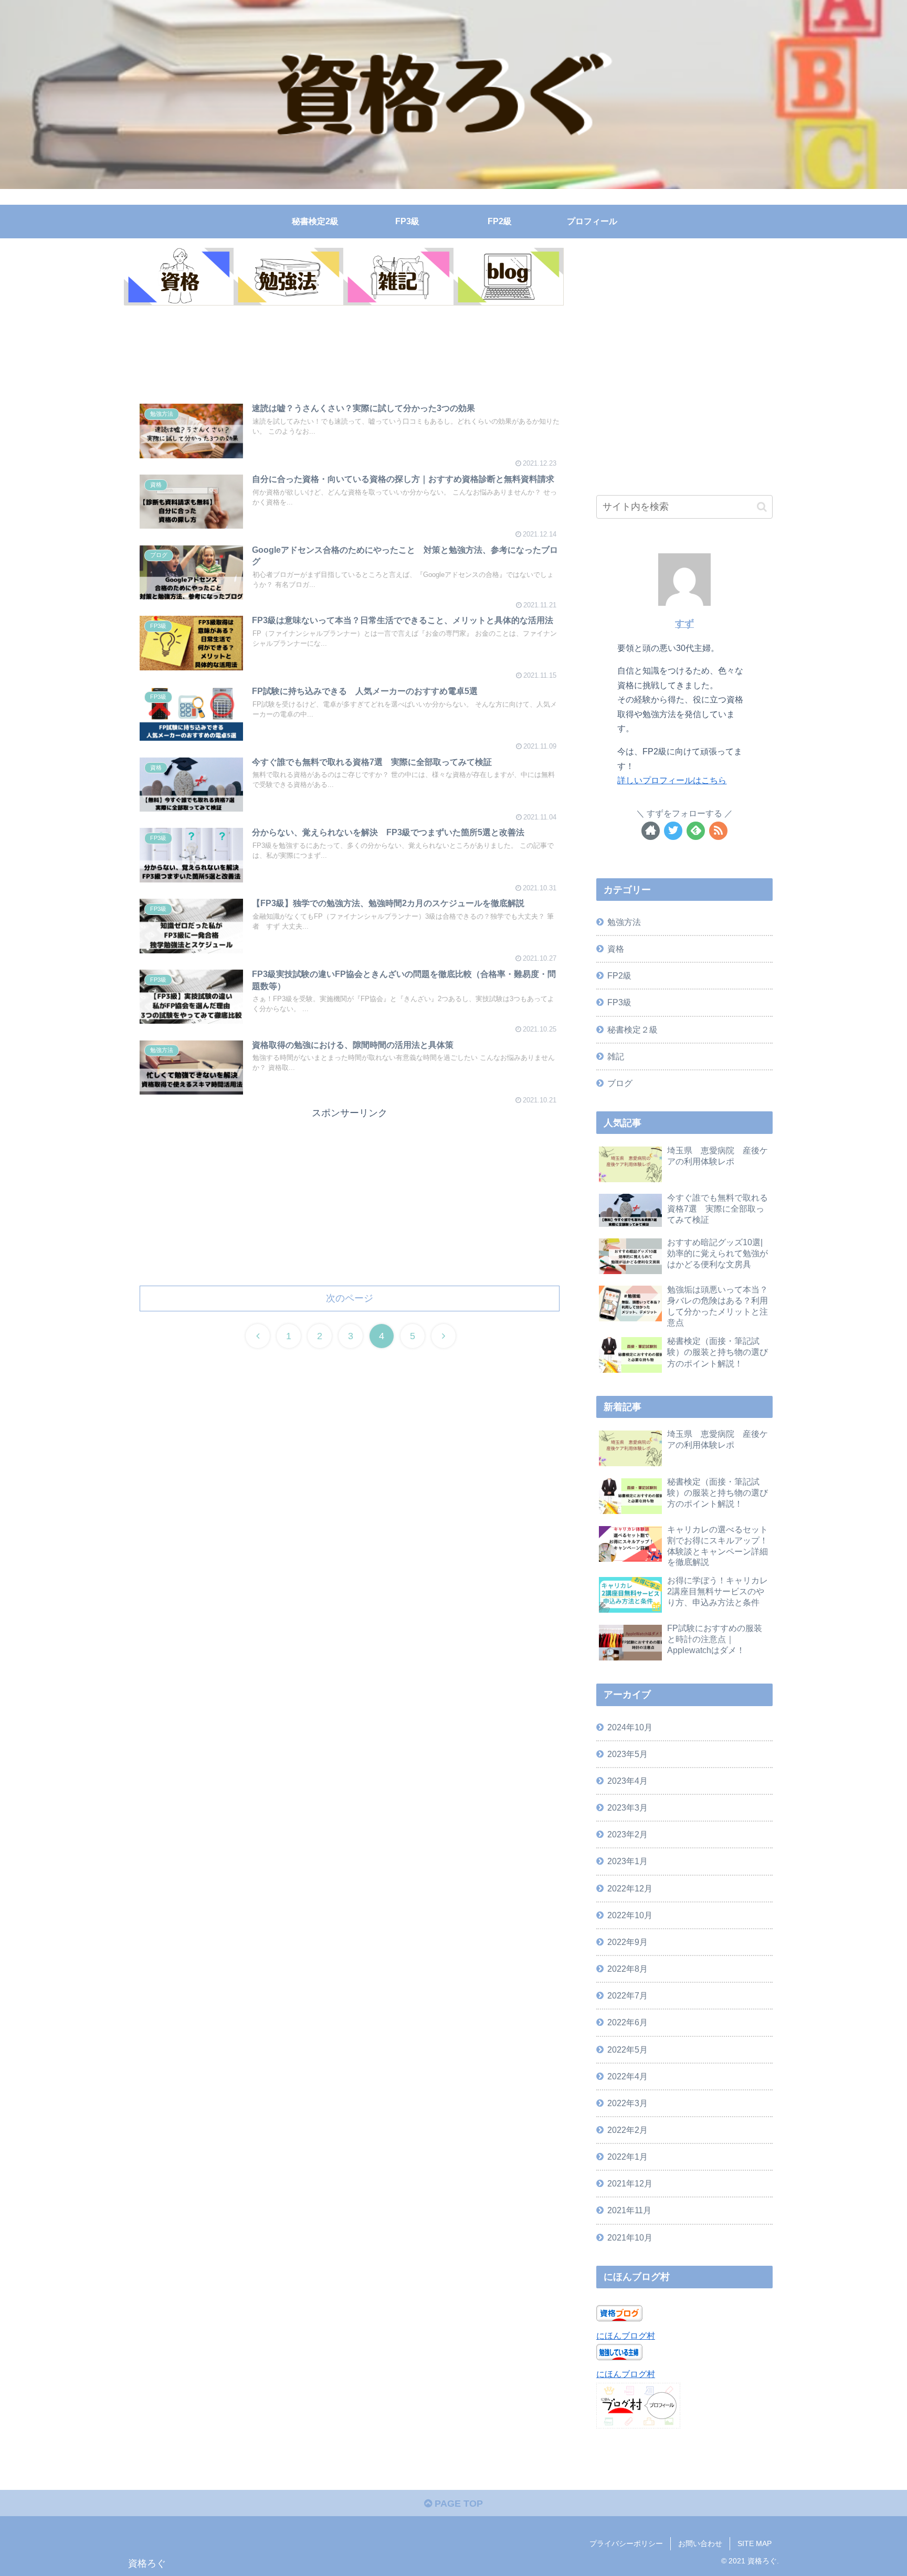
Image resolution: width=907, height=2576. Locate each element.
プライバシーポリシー (626, 2543)
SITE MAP (755, 2543)
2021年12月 (630, 2183)
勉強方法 (624, 922)
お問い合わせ (700, 2543)
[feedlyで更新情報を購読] (696, 831)
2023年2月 (627, 1834)
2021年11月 (629, 2210)
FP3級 (619, 1002)
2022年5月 (627, 2049)
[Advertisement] (350, 357)
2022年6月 (627, 2022)
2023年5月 (627, 1754)
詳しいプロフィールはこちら (672, 780)
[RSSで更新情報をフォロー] (718, 831)
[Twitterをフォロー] (673, 831)
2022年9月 (627, 1942)
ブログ (620, 1083)
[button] (762, 507)
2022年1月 (627, 2157)
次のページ (350, 1298)
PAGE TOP (457, 2504)
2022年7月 (627, 1995)
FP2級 (619, 975)
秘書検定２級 (632, 1029)
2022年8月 (627, 1969)
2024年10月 (630, 1727)
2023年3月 (627, 1807)
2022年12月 (630, 1888)
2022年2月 (627, 2130)
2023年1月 (627, 1861)
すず (684, 624)
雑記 (616, 1056)
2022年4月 (627, 2076)
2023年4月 (627, 1781)
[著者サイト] (651, 831)
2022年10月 (630, 1915)
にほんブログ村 (626, 2336)
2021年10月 (630, 2237)
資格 (616, 949)
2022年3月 (627, 2103)
